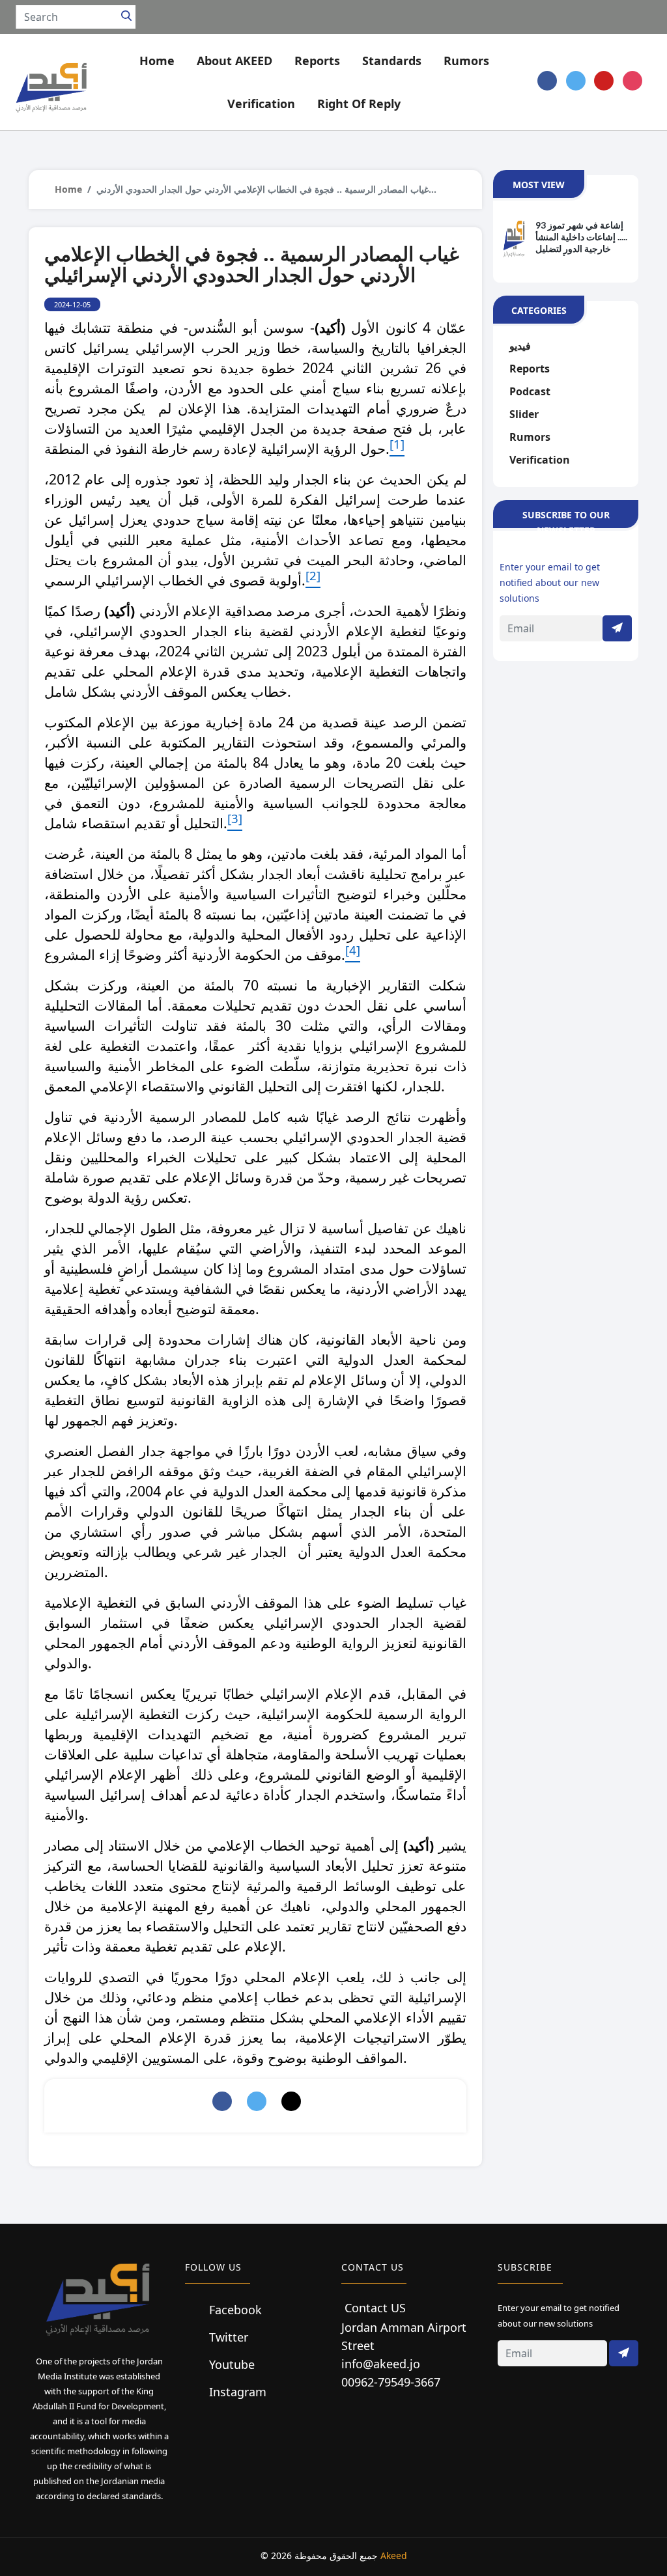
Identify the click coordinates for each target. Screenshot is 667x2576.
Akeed (394, 2555)
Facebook (234, 2310)
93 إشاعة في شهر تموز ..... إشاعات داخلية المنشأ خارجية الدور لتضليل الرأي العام (581, 238)
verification (540, 460)
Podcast (530, 391)
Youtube (230, 2364)
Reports (530, 369)
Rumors (530, 437)
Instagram (236, 2392)
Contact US (375, 2308)
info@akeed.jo (381, 2364)
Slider (524, 414)
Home (157, 61)
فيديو (520, 346)
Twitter (227, 2337)
